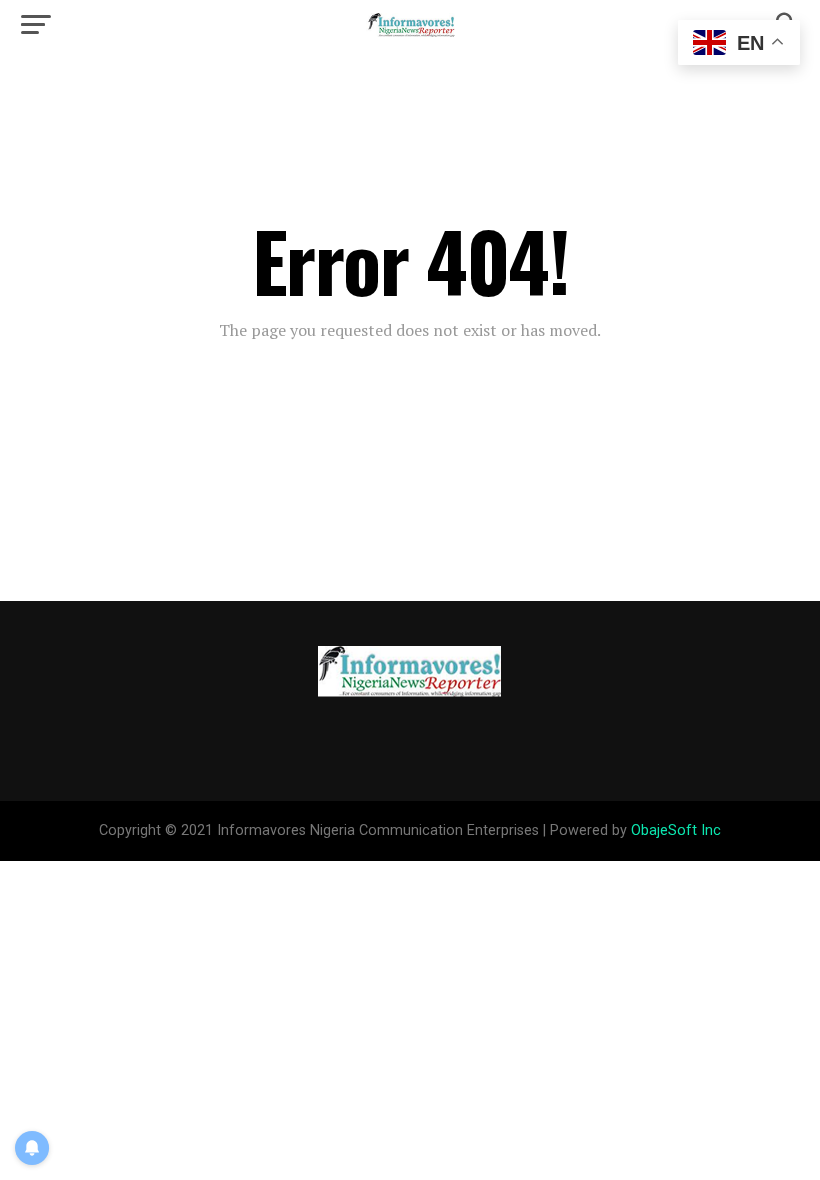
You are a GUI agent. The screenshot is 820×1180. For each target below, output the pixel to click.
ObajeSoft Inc (676, 830)
